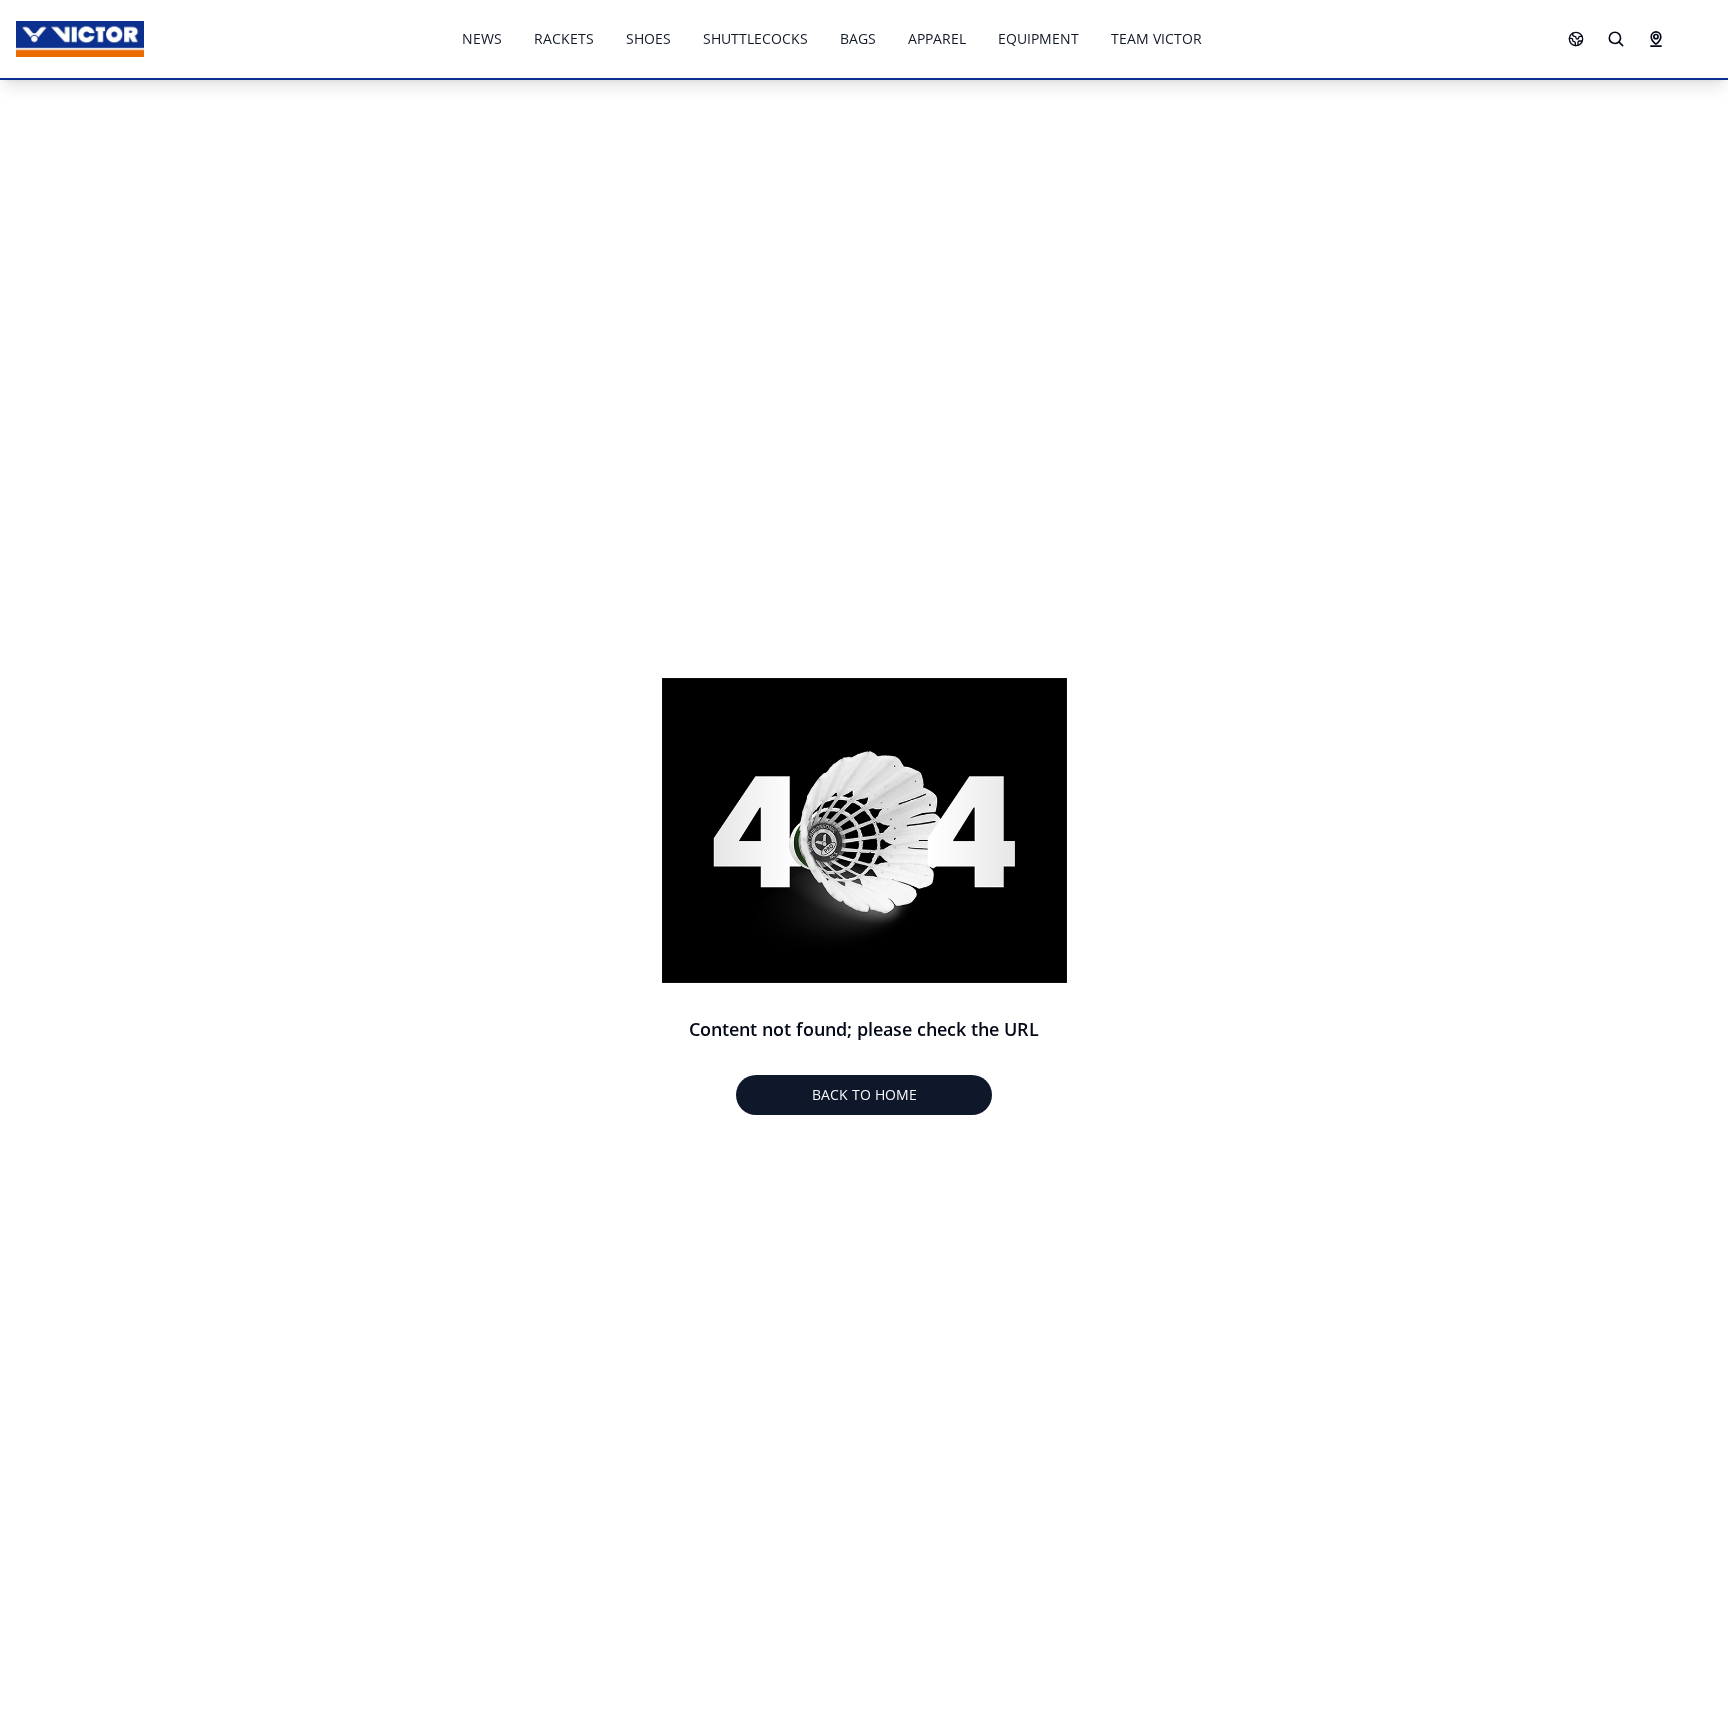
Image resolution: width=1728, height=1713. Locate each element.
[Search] (1616, 39)
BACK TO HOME (864, 1094)
